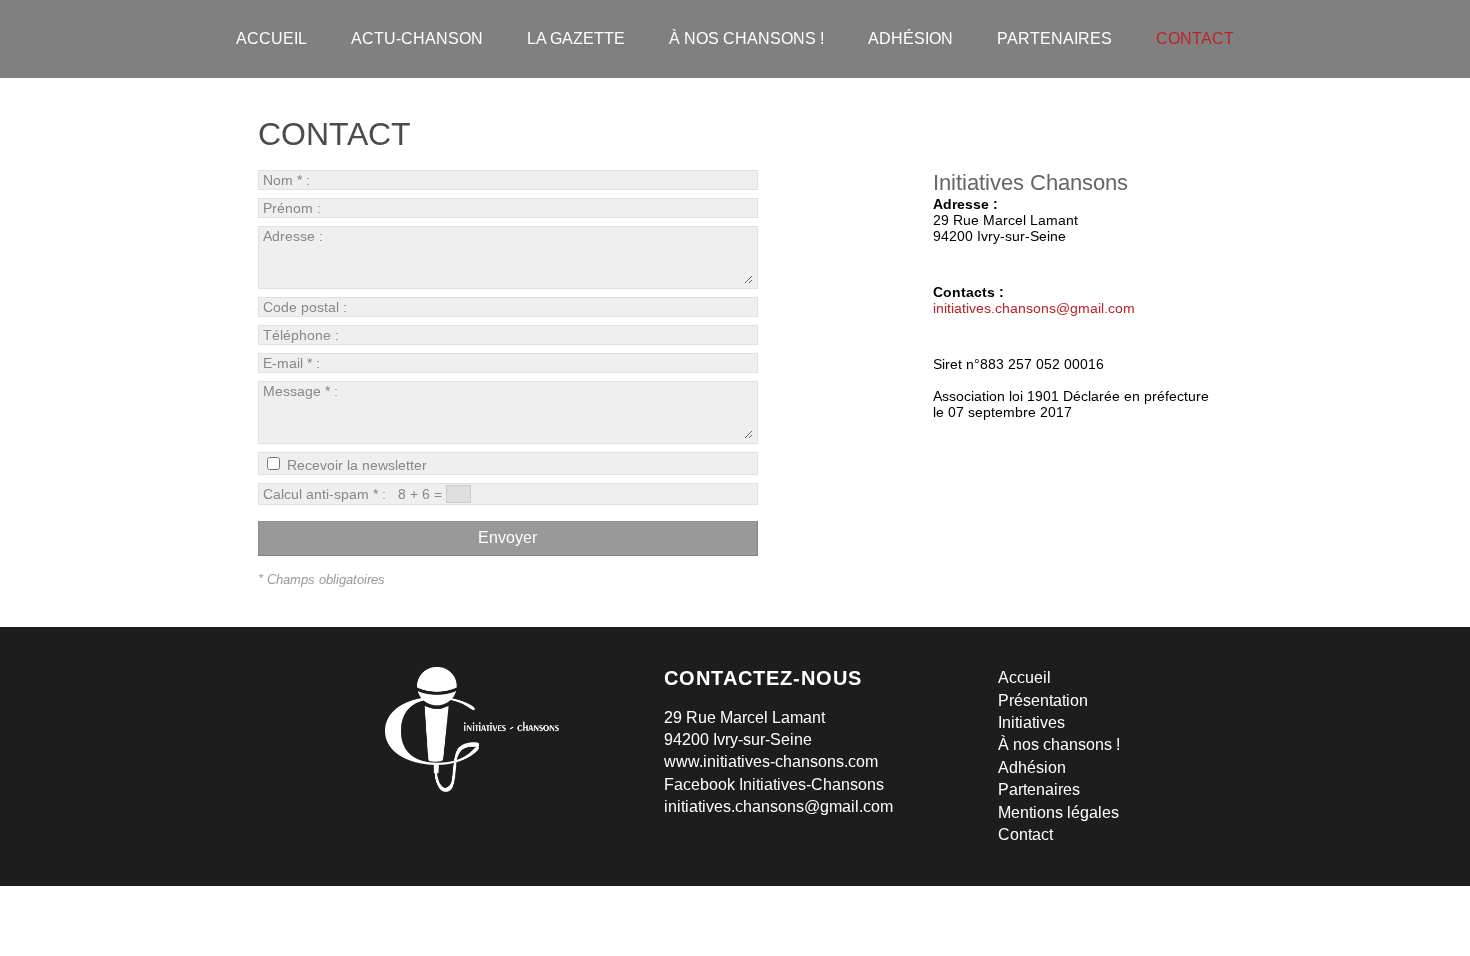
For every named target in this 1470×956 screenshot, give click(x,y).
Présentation (1043, 700)
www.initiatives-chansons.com (771, 761)
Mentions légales (1058, 812)
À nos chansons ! (1059, 744)
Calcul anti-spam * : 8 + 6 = (354, 494)
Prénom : (294, 208)
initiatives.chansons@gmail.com (1034, 308)
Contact (1025, 834)
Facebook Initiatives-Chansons (774, 784)
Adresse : (293, 236)
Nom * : (288, 180)
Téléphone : (303, 335)
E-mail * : (293, 363)
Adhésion (1032, 767)
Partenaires (1039, 789)
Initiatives (1031, 722)
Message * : (300, 391)
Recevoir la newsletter (355, 465)
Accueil (1024, 677)
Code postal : (307, 307)
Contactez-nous (763, 678)
